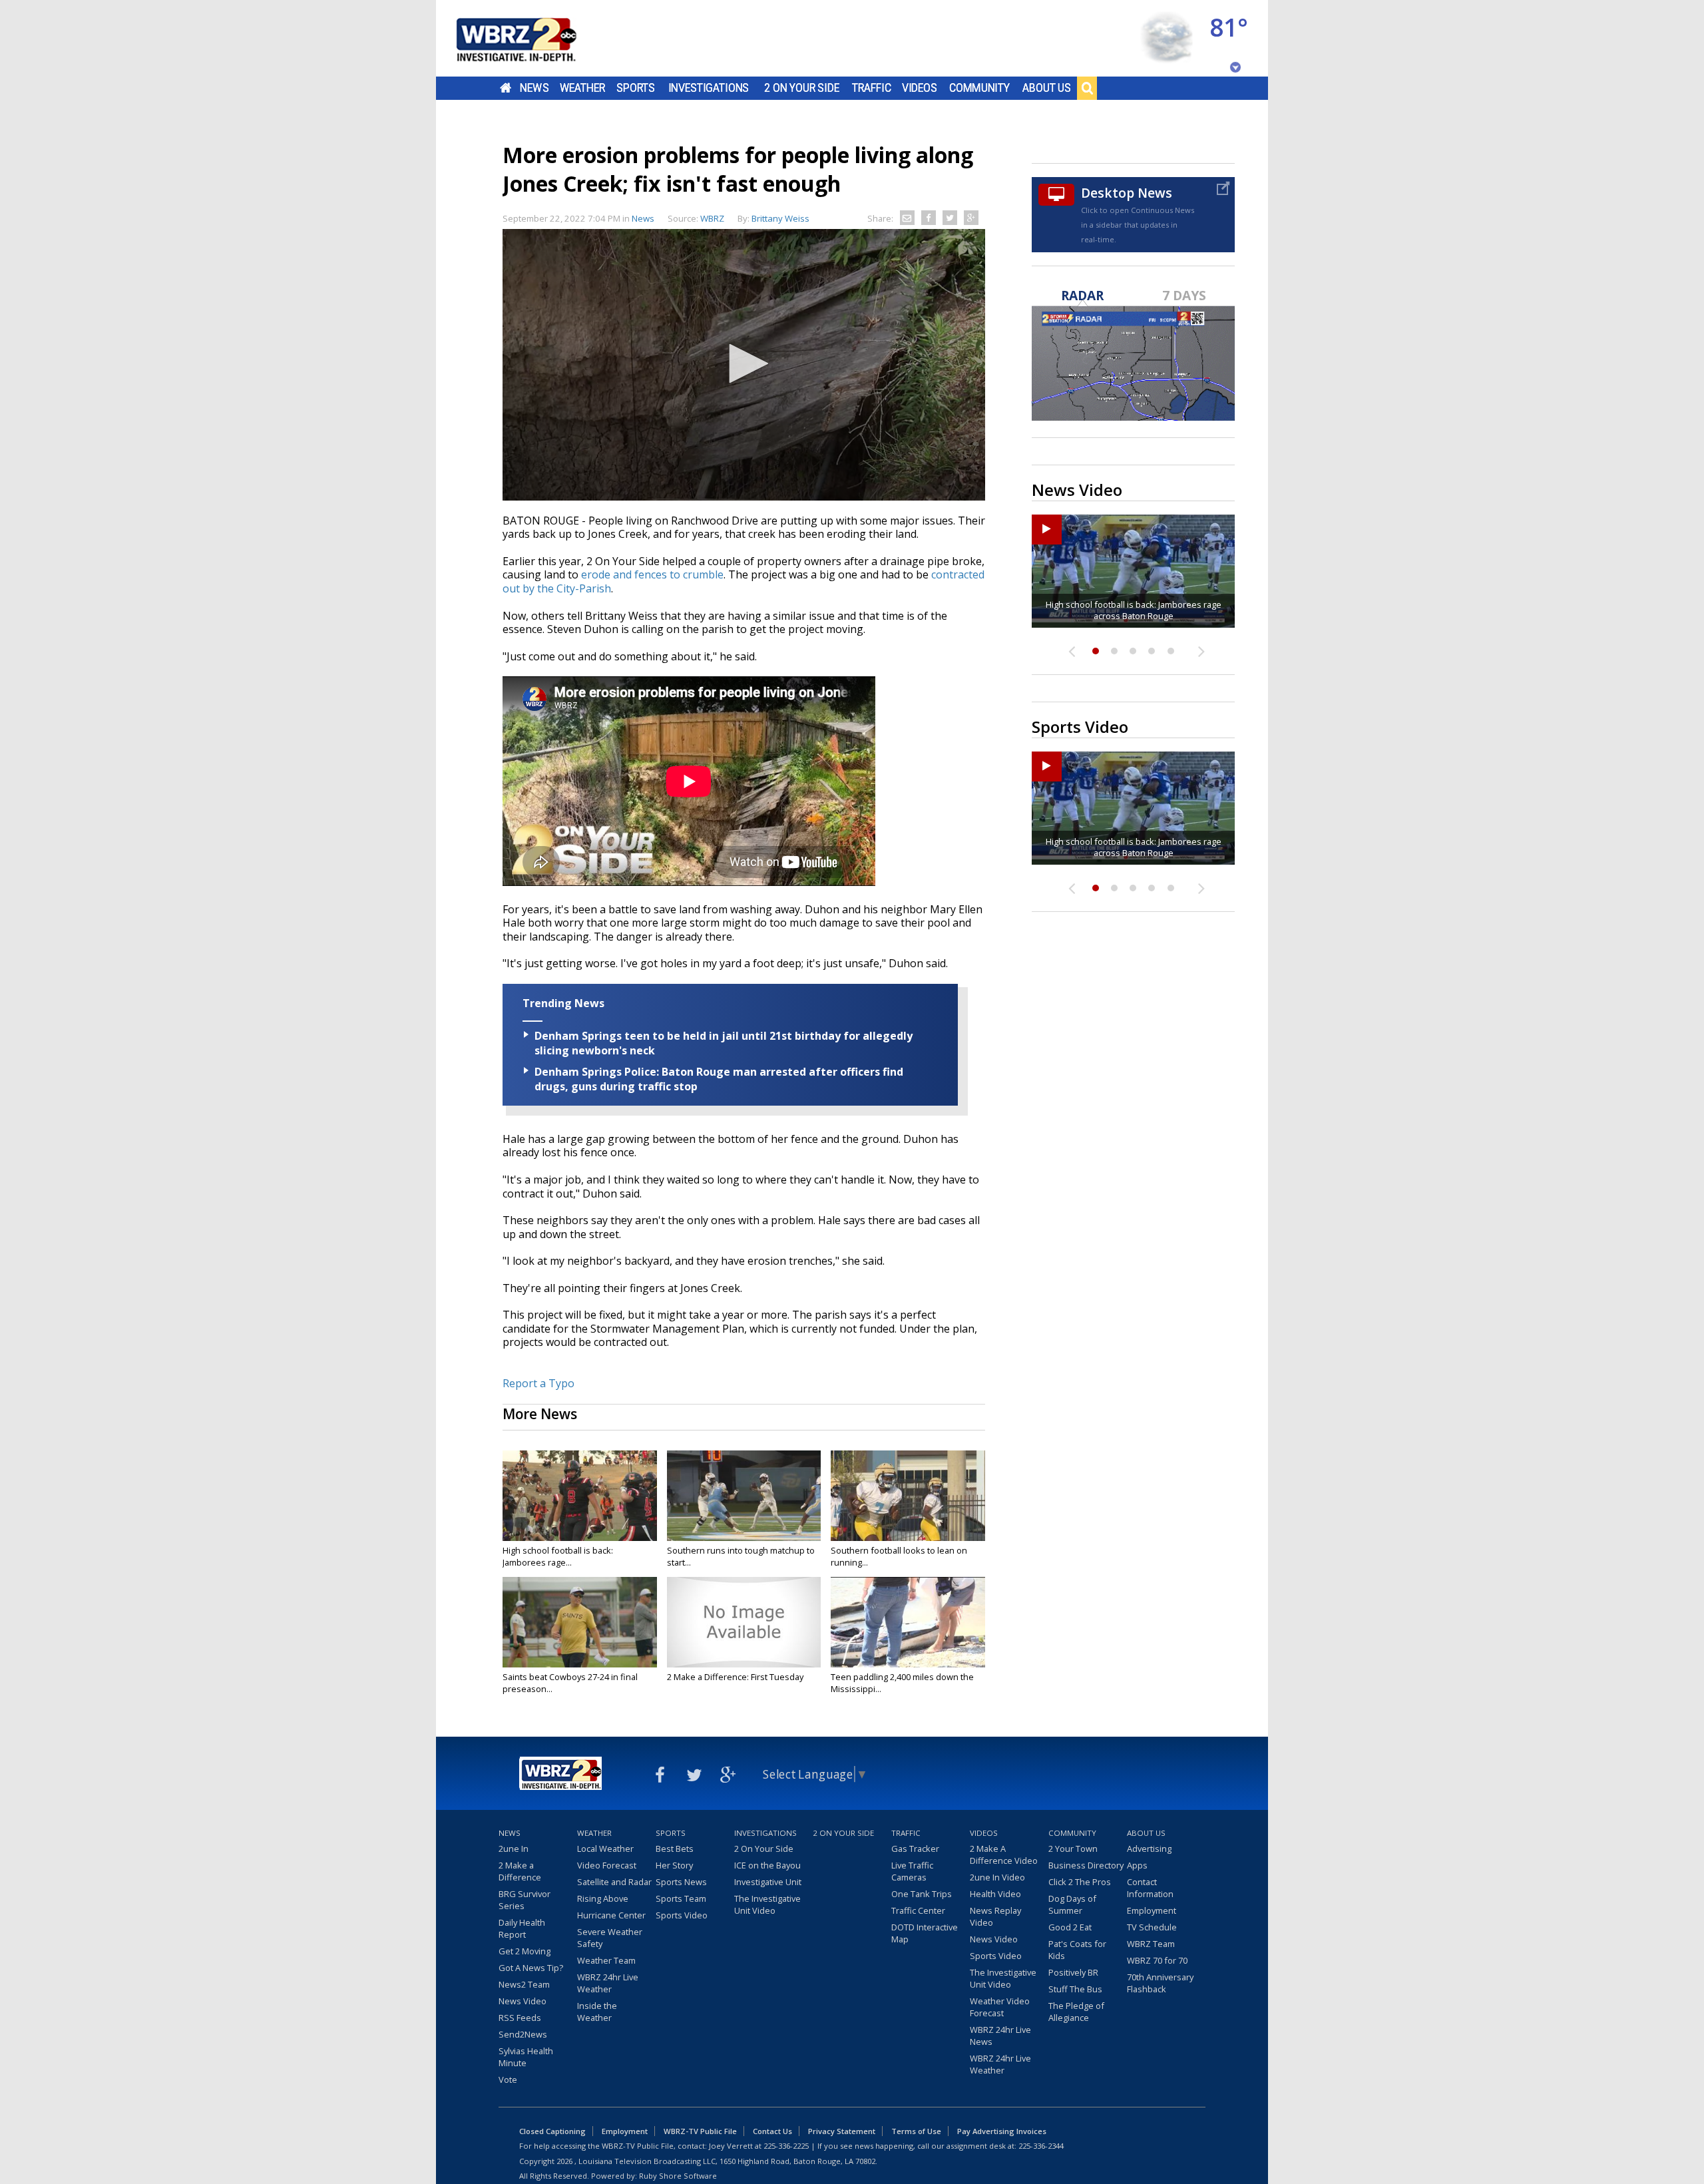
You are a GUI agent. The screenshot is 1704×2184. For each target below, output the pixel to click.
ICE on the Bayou (767, 1865)
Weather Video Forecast (1000, 2007)
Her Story (674, 1865)
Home (506, 88)
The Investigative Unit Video (767, 1904)
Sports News (681, 1882)
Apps (1137, 1865)
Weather (582, 88)
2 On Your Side (802, 88)
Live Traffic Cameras (912, 1871)
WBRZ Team (1151, 1944)
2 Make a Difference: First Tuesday (735, 1677)
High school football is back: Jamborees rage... (558, 1556)
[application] (744, 365)
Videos (920, 88)
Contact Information (1150, 1888)
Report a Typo (538, 1383)
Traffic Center (918, 1910)
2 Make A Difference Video (1004, 1855)
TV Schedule (1152, 1927)
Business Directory (1086, 1865)
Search (1087, 88)
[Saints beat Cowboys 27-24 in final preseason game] (580, 1622)
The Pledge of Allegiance (1076, 2012)
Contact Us (772, 2131)
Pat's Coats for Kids (1077, 1950)
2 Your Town (1073, 1849)
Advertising (1149, 1849)
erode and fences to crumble (652, 574)
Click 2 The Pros (1080, 1882)
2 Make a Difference (520, 1871)
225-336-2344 (1041, 2146)
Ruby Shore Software (678, 2176)
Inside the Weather (597, 2012)
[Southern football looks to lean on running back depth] (908, 1496)
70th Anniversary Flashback (1160, 1983)
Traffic (872, 88)
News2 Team (524, 1984)
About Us (1047, 88)
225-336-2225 (786, 2146)
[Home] (532, 38)
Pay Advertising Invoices (1002, 2131)
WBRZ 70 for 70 (1157, 1960)
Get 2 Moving (525, 1951)
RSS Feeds (520, 2018)
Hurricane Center (611, 1915)
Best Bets (675, 1849)
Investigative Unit (768, 1882)
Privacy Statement (842, 2131)
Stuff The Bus (1075, 1989)
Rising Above (603, 1898)
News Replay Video (995, 1916)
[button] (744, 363)
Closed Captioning (552, 2131)
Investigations (709, 88)
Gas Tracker (915, 1849)
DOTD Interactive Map (925, 1933)
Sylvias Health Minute (526, 2057)
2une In (514, 1849)
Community (979, 88)
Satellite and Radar (614, 1882)
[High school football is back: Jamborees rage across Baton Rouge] (580, 1496)
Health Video (995, 1894)
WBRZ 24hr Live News (1000, 2036)
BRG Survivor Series (525, 1900)
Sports (636, 88)
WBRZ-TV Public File (700, 2131)
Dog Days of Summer (1072, 1904)
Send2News (523, 2034)
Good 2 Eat (1070, 1927)
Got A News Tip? (531, 1968)
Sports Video (682, 1915)
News (534, 88)
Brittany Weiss (780, 218)
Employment (1152, 1910)
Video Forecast (607, 1865)
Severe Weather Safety (610, 1938)
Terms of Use (916, 2131)
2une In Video (997, 1877)
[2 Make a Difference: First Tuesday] (744, 1622)
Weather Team (606, 1960)
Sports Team (681, 1898)
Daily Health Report (522, 1928)
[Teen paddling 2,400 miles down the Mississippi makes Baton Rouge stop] (908, 1622)
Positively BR (1073, 1972)
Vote (508, 2079)
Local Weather (605, 1849)
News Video (523, 2001)
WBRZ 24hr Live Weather (608, 1983)
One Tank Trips (922, 1894)
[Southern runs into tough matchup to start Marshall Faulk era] (744, 1496)
